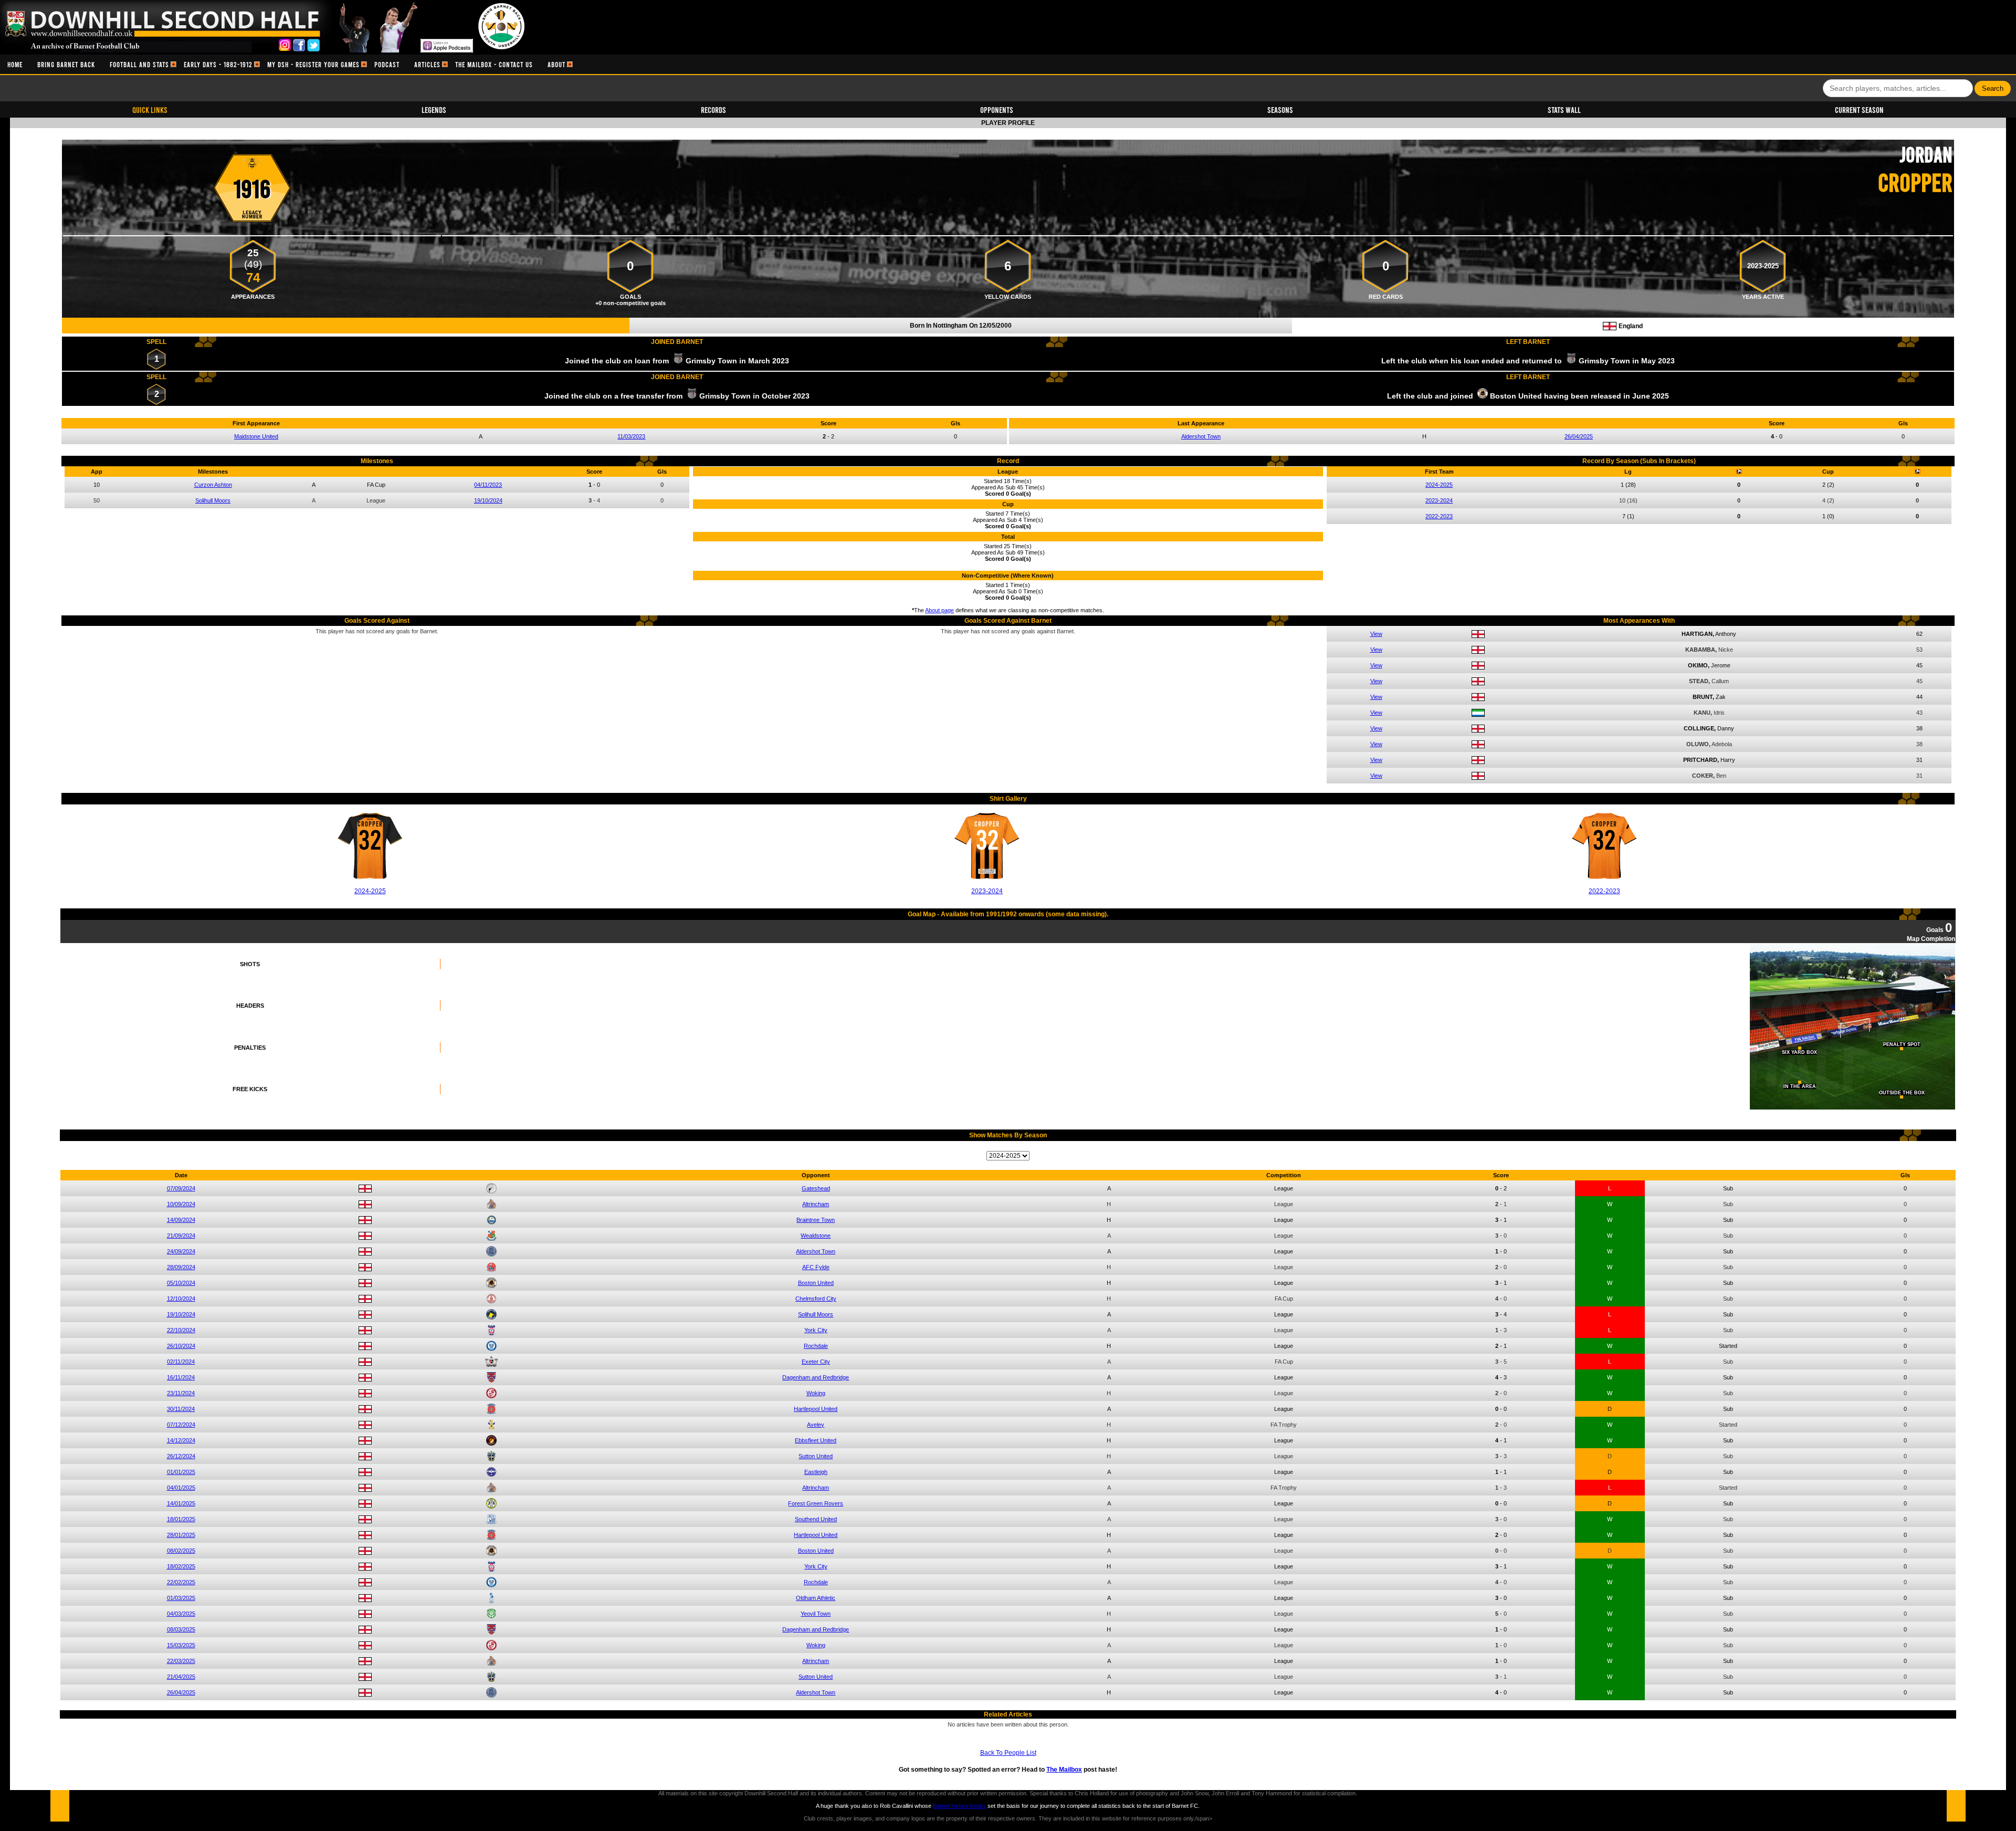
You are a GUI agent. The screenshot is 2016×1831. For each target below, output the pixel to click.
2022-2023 (1439, 516)
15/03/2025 (181, 1645)
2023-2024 (1439, 500)
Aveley (816, 1425)
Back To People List (1008, 1753)
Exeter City (816, 1362)
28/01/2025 (181, 1535)
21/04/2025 (181, 1677)
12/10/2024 (181, 1299)
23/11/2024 (181, 1393)
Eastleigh (816, 1472)
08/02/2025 (181, 1551)
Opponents (997, 109)
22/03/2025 (181, 1661)
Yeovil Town (816, 1614)
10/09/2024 (181, 1204)
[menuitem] (15, 64)
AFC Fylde (816, 1267)
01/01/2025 (181, 1472)
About (556, 64)
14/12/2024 (181, 1440)
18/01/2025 (181, 1519)
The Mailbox (1064, 1770)
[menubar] (286, 64)
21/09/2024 (181, 1236)
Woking (816, 1393)
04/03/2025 (181, 1614)
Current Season (1859, 109)
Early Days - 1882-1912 (218, 64)
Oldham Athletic (816, 1598)
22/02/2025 (181, 1582)
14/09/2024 (181, 1220)
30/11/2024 (181, 1409)
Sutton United (816, 1456)
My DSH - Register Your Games (313, 64)
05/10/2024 (181, 1283)
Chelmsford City (816, 1299)
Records (713, 109)
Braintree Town (816, 1220)
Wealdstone (816, 1236)
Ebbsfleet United (816, 1440)
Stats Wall (1564, 109)
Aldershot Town (1201, 436)
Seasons (1280, 109)
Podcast (387, 64)
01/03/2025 (181, 1598)
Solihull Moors (213, 500)
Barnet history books (959, 1806)
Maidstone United (256, 436)
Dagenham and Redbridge (816, 1377)
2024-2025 (1439, 485)
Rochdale (816, 1346)
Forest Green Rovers (816, 1503)
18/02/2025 (181, 1566)
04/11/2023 (488, 485)
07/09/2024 (181, 1188)
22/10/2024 (181, 1330)
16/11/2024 (181, 1377)
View (1376, 634)
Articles (427, 64)
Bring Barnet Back (66, 64)
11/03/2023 (631, 436)
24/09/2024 (181, 1251)
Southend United (816, 1519)
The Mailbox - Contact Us (494, 64)
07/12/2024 (181, 1425)
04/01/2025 (181, 1488)
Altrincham (816, 1204)
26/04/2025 (1579, 436)
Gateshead (816, 1188)
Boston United (816, 1283)
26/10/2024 (181, 1346)
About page (939, 610)
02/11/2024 (181, 1362)
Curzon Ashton (213, 485)
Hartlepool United (816, 1409)
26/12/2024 (181, 1456)
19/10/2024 (488, 500)
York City (816, 1330)
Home (15, 64)
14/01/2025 (181, 1503)
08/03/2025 (181, 1629)
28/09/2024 (181, 1267)
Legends (434, 109)
